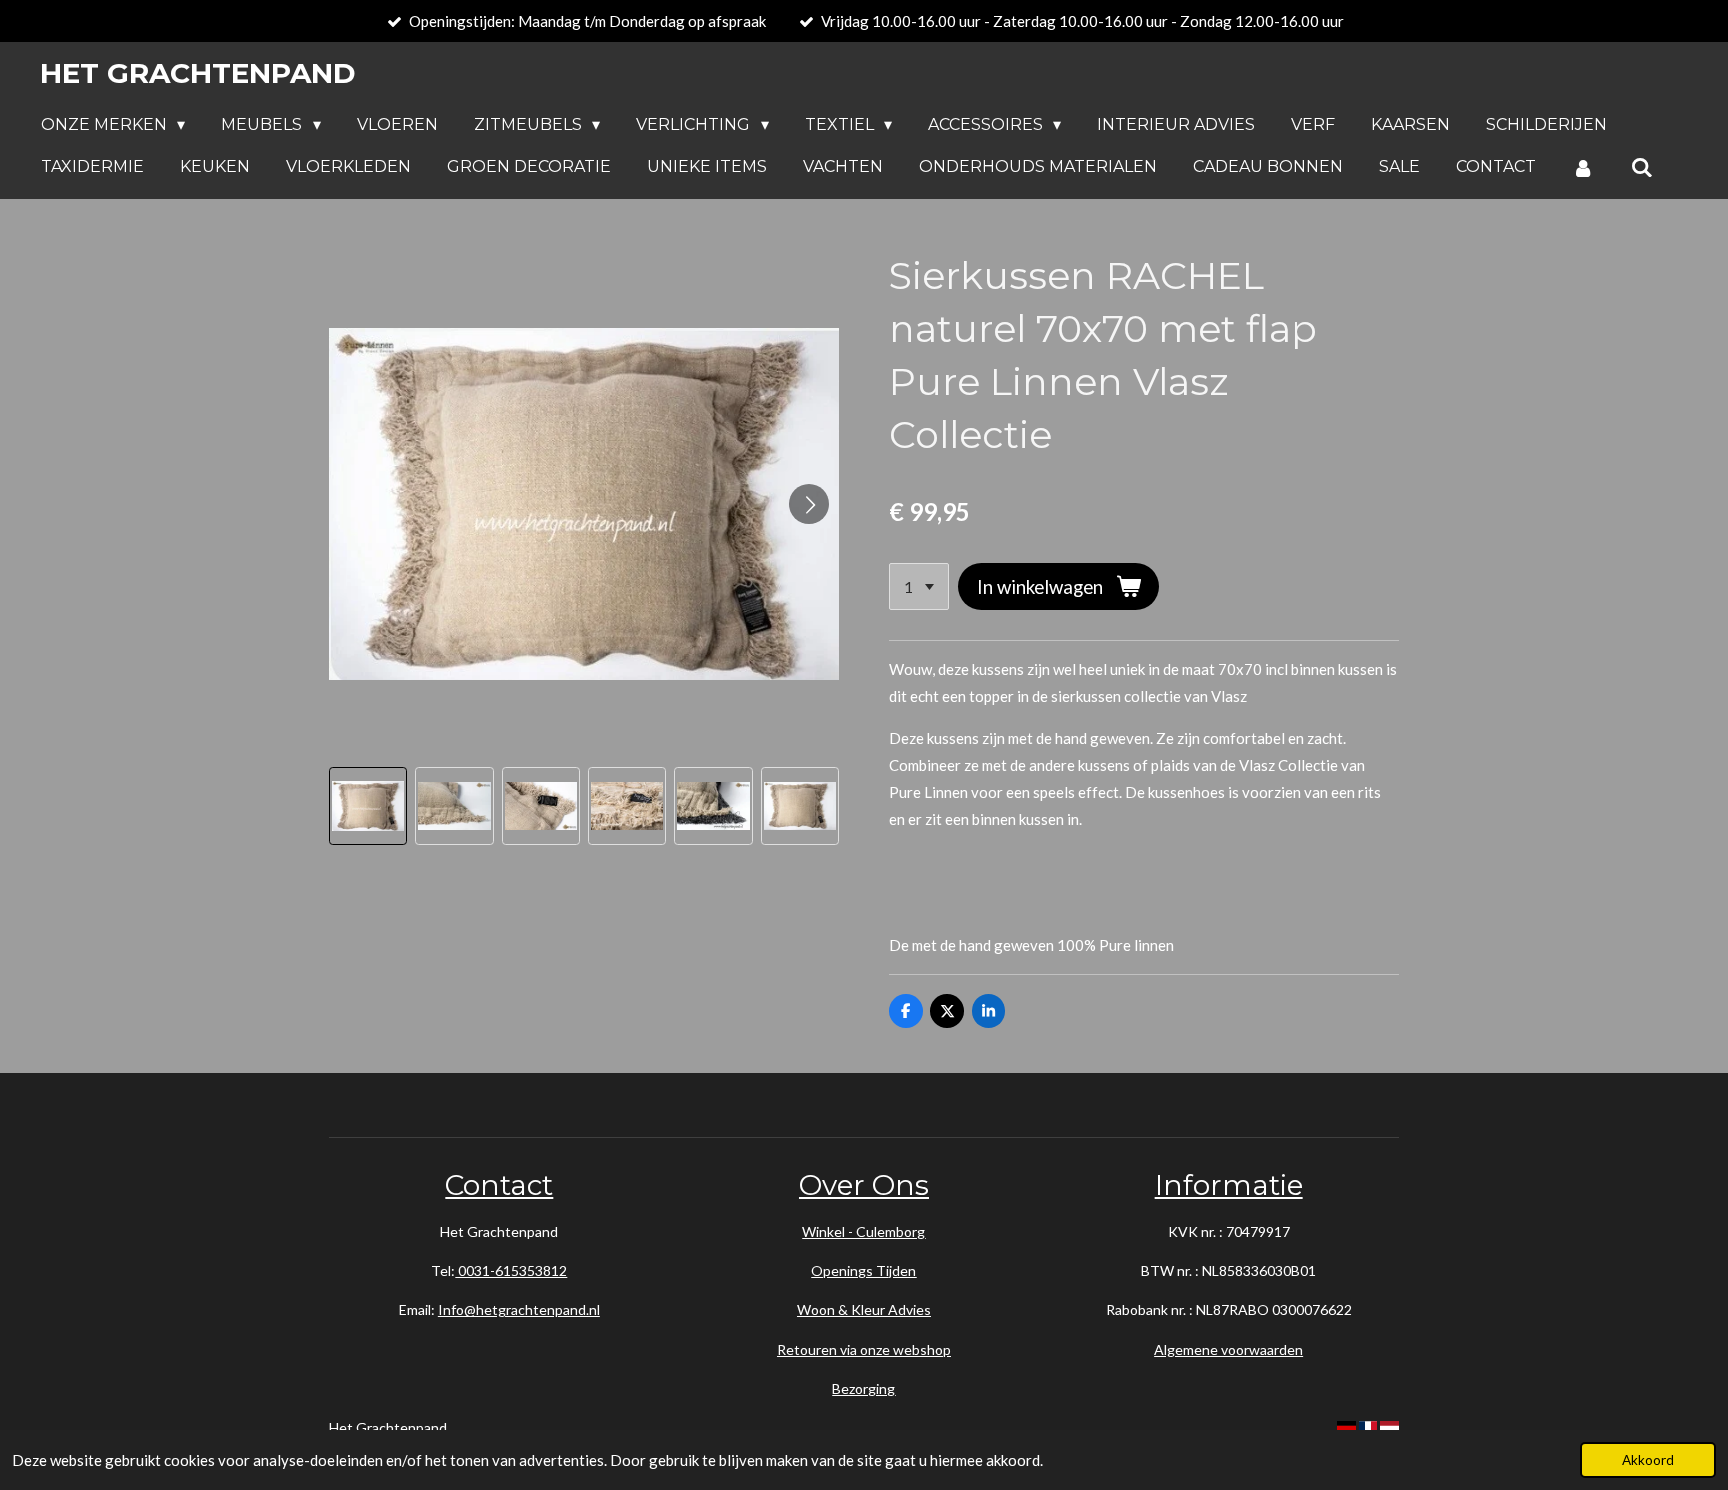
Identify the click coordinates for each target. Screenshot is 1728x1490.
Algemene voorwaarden (1228, 1349)
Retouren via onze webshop (864, 1349)
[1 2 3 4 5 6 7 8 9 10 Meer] (919, 586)
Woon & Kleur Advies (864, 1309)
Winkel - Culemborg (863, 1231)
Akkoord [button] (1648, 1460)
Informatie (1229, 1185)
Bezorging (863, 1388)
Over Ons (864, 1185)
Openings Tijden (863, 1270)
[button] (368, 806)
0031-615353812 (511, 1270)
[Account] (1583, 167)
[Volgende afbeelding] (809, 504)
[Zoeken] (1641, 167)
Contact (499, 1185)
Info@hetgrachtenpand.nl (519, 1309)
